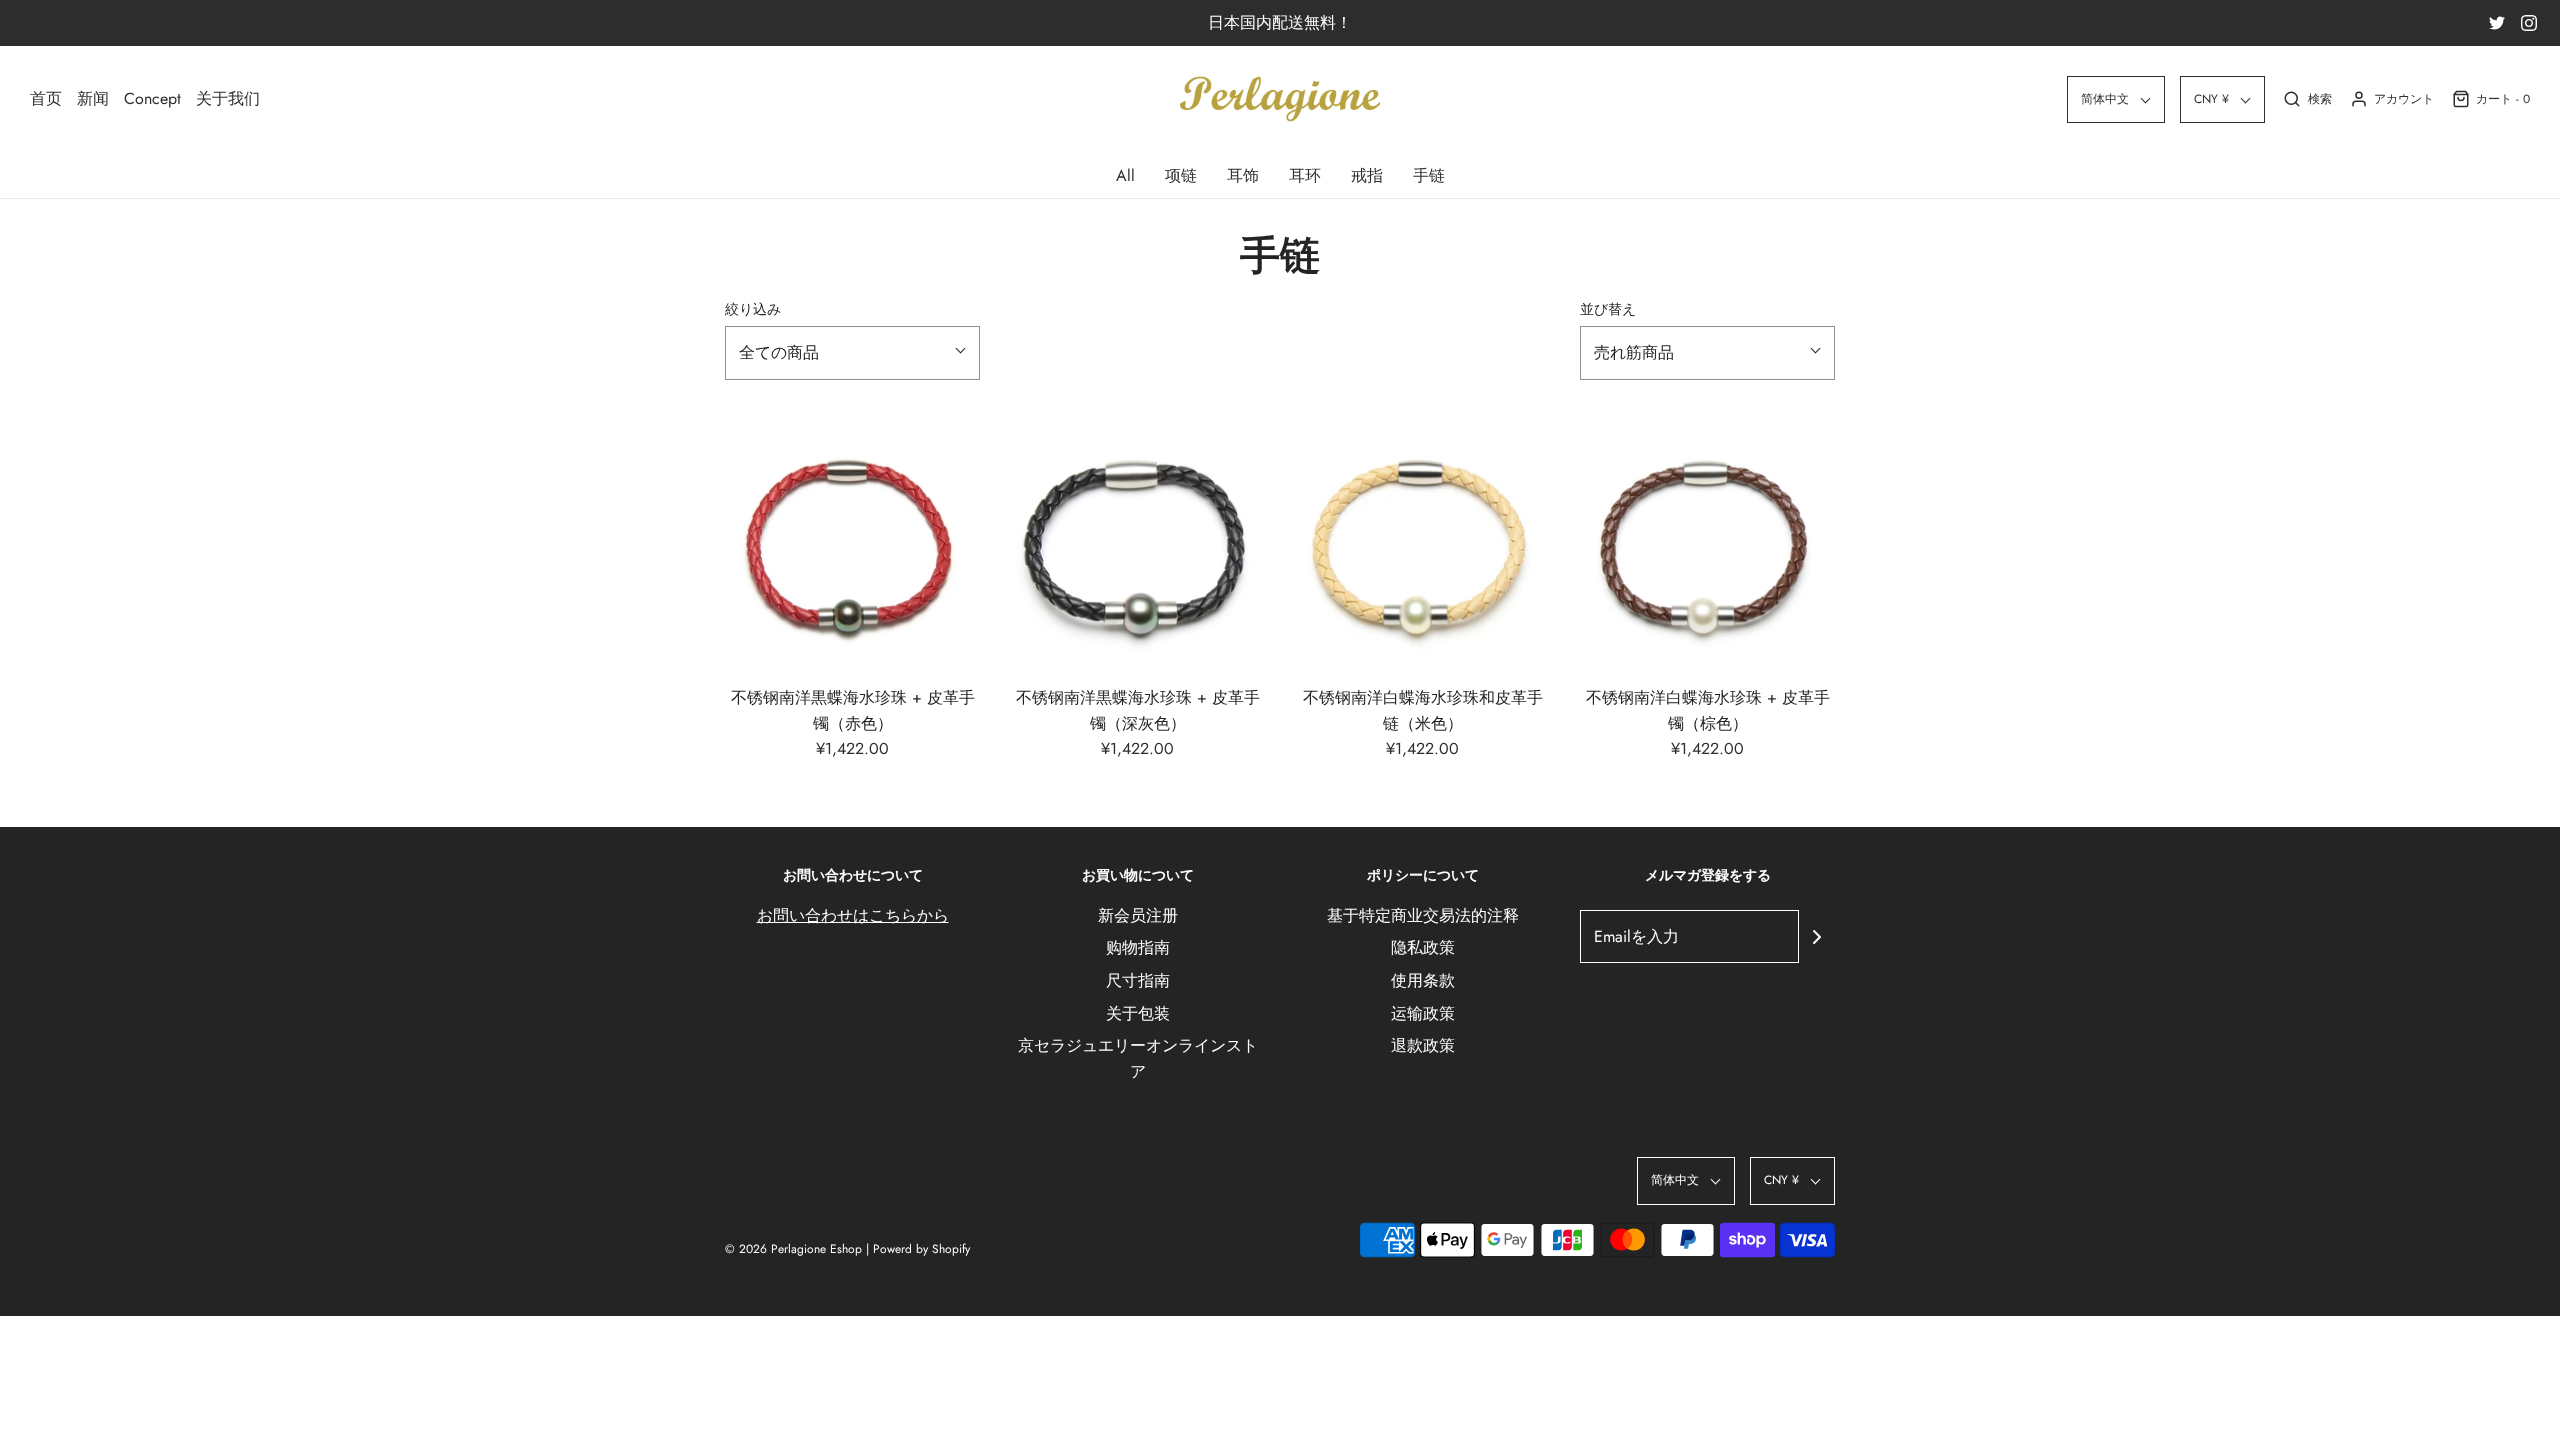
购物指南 (1138, 947)
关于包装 (1138, 1013)
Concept (152, 98)
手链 (1429, 175)
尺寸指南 (1138, 980)
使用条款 (1423, 980)
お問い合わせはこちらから (853, 915)
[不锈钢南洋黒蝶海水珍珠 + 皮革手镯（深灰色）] (1137, 542)
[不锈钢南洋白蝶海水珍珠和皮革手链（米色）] (1422, 542)
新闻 (93, 98)
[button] (2116, 99)
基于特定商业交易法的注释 (1423, 915)
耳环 (1305, 175)
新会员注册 (1138, 915)
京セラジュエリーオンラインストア (1138, 1058)
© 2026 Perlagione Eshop (793, 1249)
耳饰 (1243, 175)
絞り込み (753, 309)
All (1125, 175)
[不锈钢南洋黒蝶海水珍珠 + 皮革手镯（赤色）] (852, 542)
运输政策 (1423, 1013)
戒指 (1367, 175)
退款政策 (1423, 1045)
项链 (1181, 175)
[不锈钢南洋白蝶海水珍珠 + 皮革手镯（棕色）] (1707, 542)
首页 (46, 98)
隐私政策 (1423, 947)
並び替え (1608, 309)
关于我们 (228, 98)
